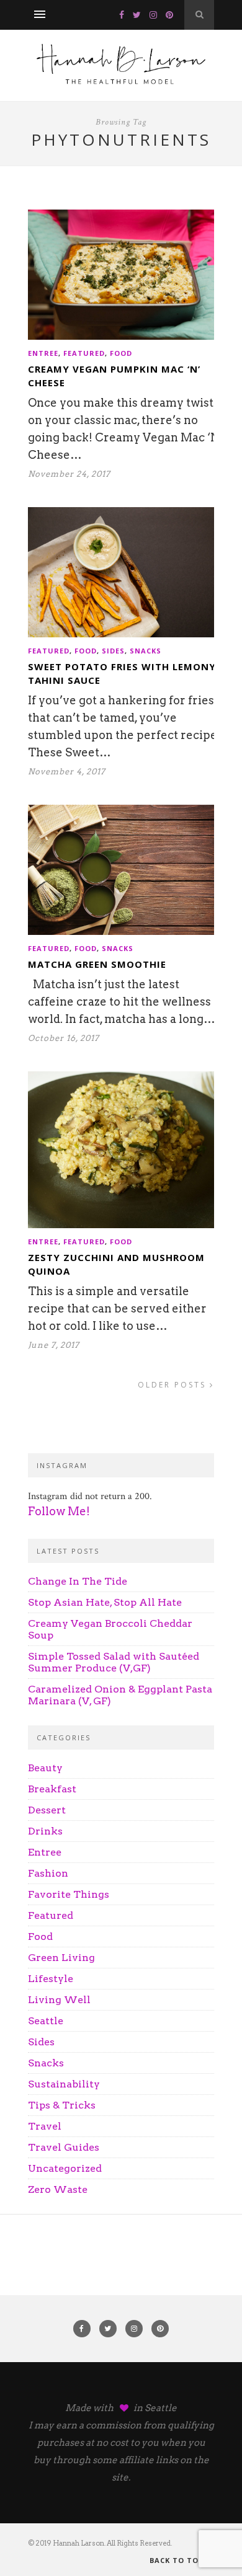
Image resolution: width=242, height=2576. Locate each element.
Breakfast (52, 1789)
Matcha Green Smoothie (97, 964)
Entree (43, 353)
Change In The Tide (78, 1581)
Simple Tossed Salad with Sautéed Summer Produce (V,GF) (114, 1662)
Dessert (47, 1810)
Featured (84, 353)
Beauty (45, 1768)
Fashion (48, 1873)
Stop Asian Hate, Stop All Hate (105, 1602)
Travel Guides (64, 2147)
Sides (113, 651)
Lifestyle (51, 1979)
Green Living (61, 1958)
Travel (45, 2126)
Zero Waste (58, 2189)
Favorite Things (69, 1894)
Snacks (146, 651)
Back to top (178, 2560)
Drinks (45, 1831)
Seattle (46, 2021)
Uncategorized (65, 2168)
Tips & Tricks (62, 2105)
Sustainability (64, 2084)
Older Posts (174, 1385)
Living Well (59, 2000)
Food (121, 353)
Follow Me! (59, 1511)
